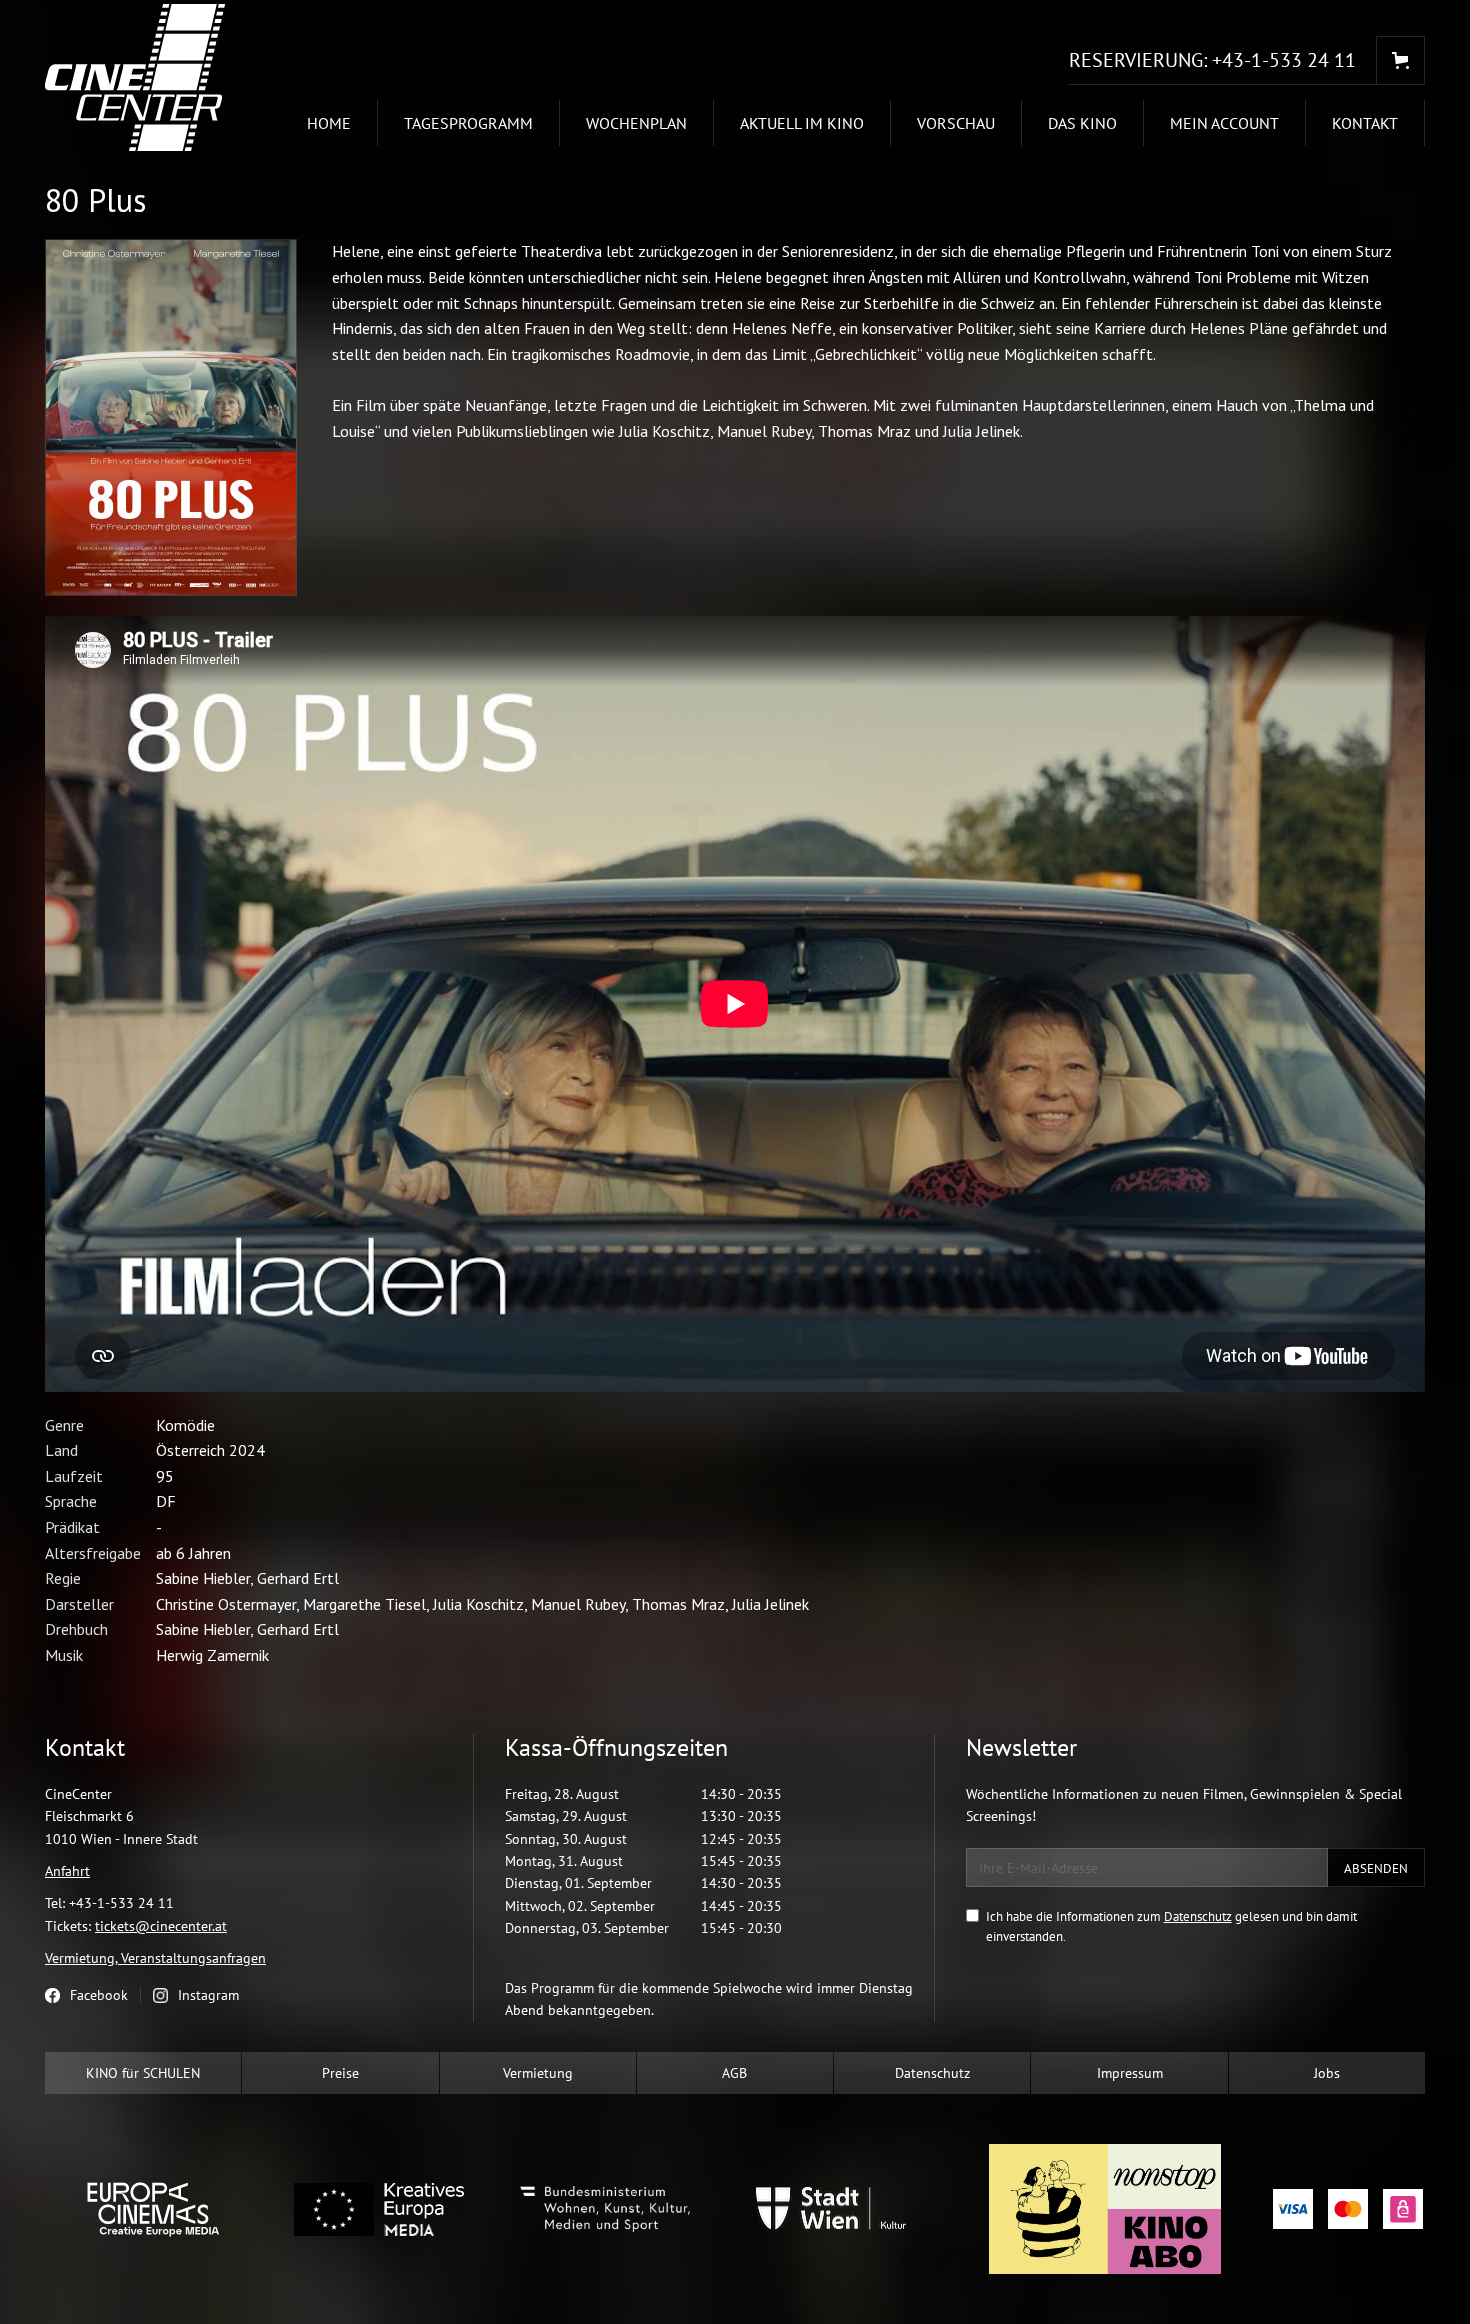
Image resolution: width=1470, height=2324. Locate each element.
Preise (340, 2073)
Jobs (1327, 2073)
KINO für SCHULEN (143, 2073)
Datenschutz (1198, 1916)
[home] (145, 77)
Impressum (1130, 2073)
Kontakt (1365, 123)
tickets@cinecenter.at (161, 1926)
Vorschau (956, 123)
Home (329, 123)
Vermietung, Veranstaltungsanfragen (155, 1958)
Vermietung (538, 2073)
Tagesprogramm (468, 123)
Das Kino (1082, 123)
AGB (734, 2073)
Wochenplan (636, 123)
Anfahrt (67, 1871)
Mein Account (1224, 123)
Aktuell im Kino (802, 123)
